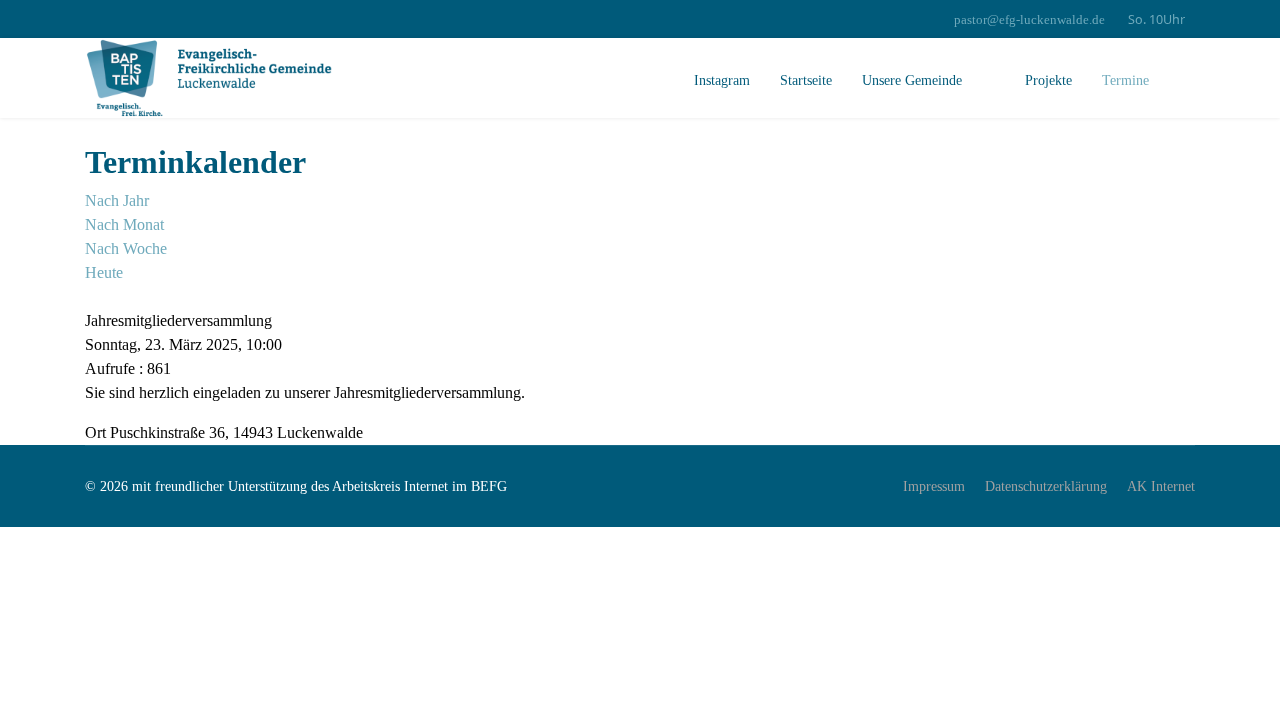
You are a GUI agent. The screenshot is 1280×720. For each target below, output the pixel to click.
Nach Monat (124, 224)
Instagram (722, 80)
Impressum (934, 486)
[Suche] (91, 296)
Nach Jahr (117, 200)
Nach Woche (126, 248)
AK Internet (1161, 486)
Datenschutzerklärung (1046, 486)
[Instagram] (90, 19)
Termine (1125, 80)
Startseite (806, 80)
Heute (104, 272)
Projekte (1046, 80)
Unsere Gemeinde (912, 80)
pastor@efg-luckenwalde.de (1029, 20)
